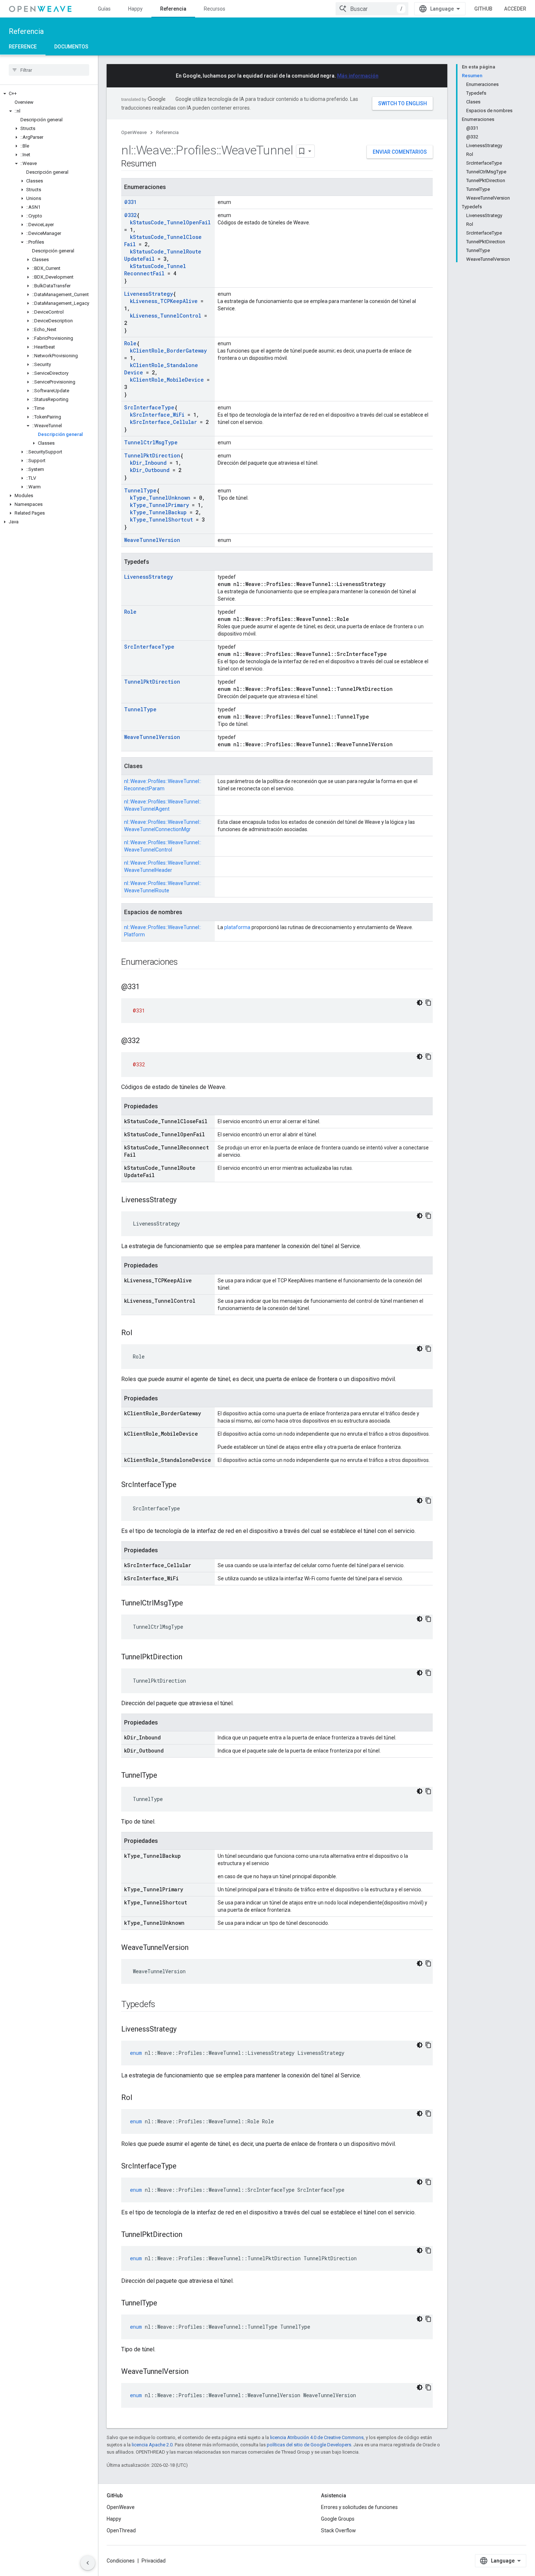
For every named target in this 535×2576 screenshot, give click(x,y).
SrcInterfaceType (149, 407)
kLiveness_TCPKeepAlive (164, 301)
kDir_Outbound (150, 470)
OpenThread (121, 2530)
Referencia (173, 9)
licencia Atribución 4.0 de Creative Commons (317, 2437)
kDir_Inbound (148, 463)
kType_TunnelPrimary (159, 505)
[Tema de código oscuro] (420, 1003)
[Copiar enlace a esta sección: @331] (147, 987)
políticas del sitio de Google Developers (309, 2445)
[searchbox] (49, 70)
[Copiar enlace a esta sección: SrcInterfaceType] (184, 1485)
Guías (104, 9)
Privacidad (154, 2561)
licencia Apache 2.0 (152, 2445)
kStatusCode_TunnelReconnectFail (155, 270)
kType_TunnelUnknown (160, 498)
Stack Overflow (338, 2530)
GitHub (483, 9)
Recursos (215, 9)
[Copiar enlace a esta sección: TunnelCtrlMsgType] (190, 1604)
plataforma (237, 927)
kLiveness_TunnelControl (166, 316)
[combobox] (372, 9)
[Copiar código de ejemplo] (428, 1003)
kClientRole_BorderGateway (168, 351)
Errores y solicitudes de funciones (359, 2507)
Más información (358, 76)
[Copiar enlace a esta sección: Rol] (139, 1333)
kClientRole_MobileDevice (167, 380)
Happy (135, 9)
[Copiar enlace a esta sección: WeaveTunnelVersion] (196, 1948)
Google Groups (338, 2519)
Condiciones (121, 2561)
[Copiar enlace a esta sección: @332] (147, 1041)
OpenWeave (134, 132)
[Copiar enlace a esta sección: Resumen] (163, 164)
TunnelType (140, 490)
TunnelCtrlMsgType (151, 442)
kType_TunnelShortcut (161, 520)
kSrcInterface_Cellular (163, 422)
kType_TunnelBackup (158, 512)
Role (130, 343)
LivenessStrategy (148, 294)
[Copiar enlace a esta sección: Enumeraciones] (185, 963)
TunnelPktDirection (152, 455)
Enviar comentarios (400, 152)
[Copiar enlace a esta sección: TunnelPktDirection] (190, 1657)
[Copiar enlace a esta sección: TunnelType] (165, 1776)
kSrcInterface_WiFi (157, 415)
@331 (130, 202)
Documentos (71, 47)
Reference (23, 47)
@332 (130, 215)
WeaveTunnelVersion (152, 540)
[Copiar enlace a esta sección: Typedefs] (163, 2005)
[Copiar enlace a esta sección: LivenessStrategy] (184, 1200)
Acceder (515, 9)
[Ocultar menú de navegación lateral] (88, 2563)
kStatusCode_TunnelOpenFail (170, 222)
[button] (49, 94)
